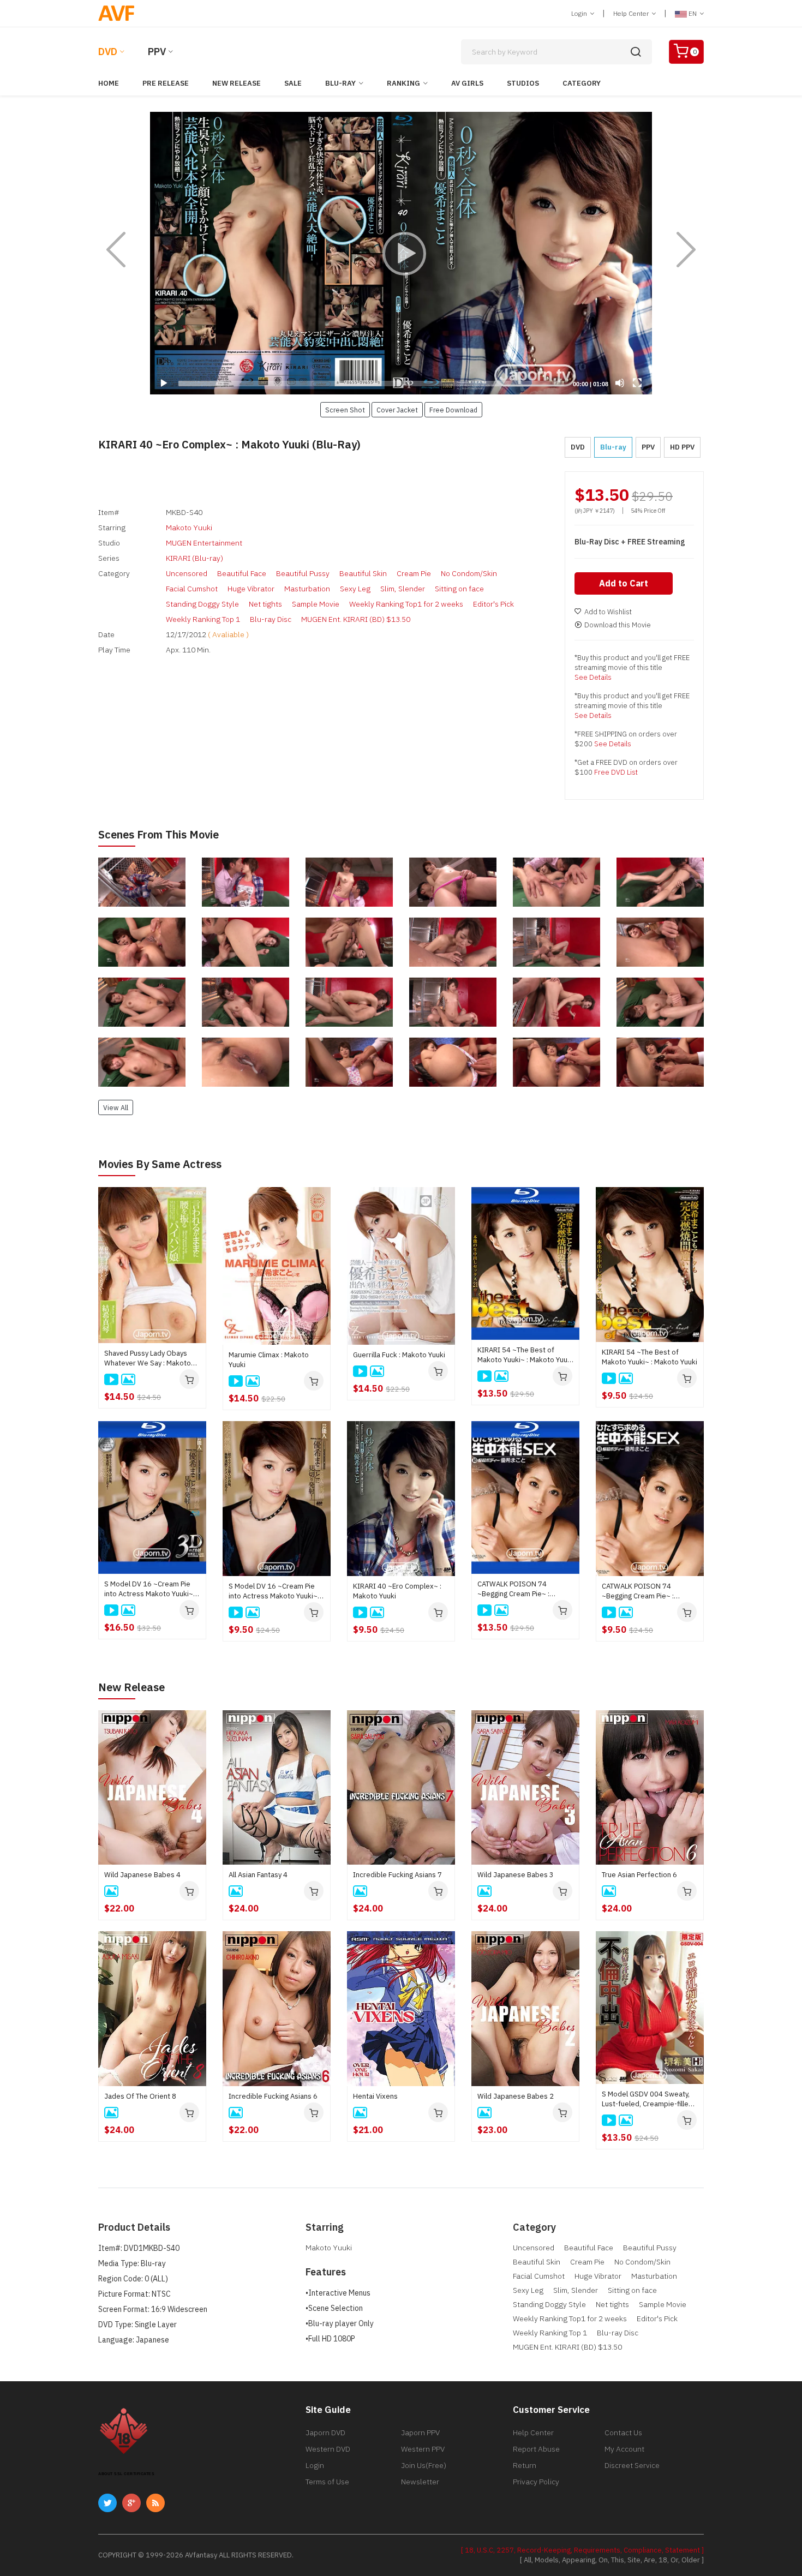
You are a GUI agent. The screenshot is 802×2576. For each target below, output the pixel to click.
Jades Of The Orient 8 (140, 2096)
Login (580, 13)
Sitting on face (459, 589)
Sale (293, 83)
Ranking (403, 83)
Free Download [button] (453, 410)
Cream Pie (414, 573)
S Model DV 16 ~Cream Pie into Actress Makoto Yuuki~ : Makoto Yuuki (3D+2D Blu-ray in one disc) (151, 1589)
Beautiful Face (242, 573)
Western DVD (328, 2449)
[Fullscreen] (637, 383)
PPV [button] (648, 447)
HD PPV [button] (682, 447)
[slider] (371, 384)
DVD (108, 52)
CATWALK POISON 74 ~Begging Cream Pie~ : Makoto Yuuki (638, 1591)
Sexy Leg (355, 589)
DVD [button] (578, 447)
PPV (157, 52)
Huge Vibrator (251, 589)
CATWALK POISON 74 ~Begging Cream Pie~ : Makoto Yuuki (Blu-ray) (513, 1589)
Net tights (265, 604)
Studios (523, 83)
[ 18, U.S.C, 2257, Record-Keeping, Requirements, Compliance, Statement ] (582, 2550)
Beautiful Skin (363, 573)
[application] (401, 253)
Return (525, 2465)
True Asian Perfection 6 (639, 1875)
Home (109, 83)
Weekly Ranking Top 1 (203, 619)
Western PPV (423, 2449)
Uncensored (187, 573)
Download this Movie (618, 625)
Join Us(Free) (424, 2465)
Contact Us (623, 2433)
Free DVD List (616, 772)
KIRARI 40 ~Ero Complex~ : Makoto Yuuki (397, 1591)
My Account (624, 2449)
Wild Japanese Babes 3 (516, 1875)
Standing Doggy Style (202, 604)
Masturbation (307, 589)
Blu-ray (340, 83)
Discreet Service (632, 2465)
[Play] (401, 253)
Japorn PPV (420, 2433)
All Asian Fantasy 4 (258, 1875)
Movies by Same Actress (160, 1164)
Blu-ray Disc (271, 619)
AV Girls (467, 83)
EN (693, 13)
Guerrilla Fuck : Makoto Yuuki (399, 1355)
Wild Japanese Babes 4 (142, 1875)
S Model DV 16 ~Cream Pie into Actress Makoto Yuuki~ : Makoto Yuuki (275, 1591)
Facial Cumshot (192, 589)
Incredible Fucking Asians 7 (397, 1875)
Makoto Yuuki (189, 528)
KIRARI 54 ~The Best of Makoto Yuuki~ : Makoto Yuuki (650, 1357)
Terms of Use (327, 2482)
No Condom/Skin (469, 573)
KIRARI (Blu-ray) (194, 558)
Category (582, 83)
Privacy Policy (536, 2482)
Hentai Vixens (375, 2096)
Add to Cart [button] (624, 583)
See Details (593, 677)
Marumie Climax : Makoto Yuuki (269, 1360)
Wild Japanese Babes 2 (516, 2096)
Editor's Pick (493, 604)
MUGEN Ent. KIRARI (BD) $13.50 (356, 619)
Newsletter (420, 2482)
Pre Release (166, 83)
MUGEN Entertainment (204, 543)
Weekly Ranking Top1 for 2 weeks (406, 604)
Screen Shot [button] (345, 410)
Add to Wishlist (608, 612)
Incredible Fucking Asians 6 (273, 2096)
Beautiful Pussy (303, 573)
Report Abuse (536, 2449)
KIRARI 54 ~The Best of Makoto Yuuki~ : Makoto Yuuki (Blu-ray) (525, 1355)
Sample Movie (316, 604)
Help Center (632, 13)
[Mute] (620, 383)
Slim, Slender (403, 589)
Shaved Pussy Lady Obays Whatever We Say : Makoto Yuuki (148, 1358)
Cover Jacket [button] (397, 410)
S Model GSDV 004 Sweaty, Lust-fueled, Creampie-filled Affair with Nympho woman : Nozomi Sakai (647, 2099)
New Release (237, 83)
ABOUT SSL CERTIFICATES (126, 2474)
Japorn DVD (325, 2433)
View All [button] (116, 1107)
